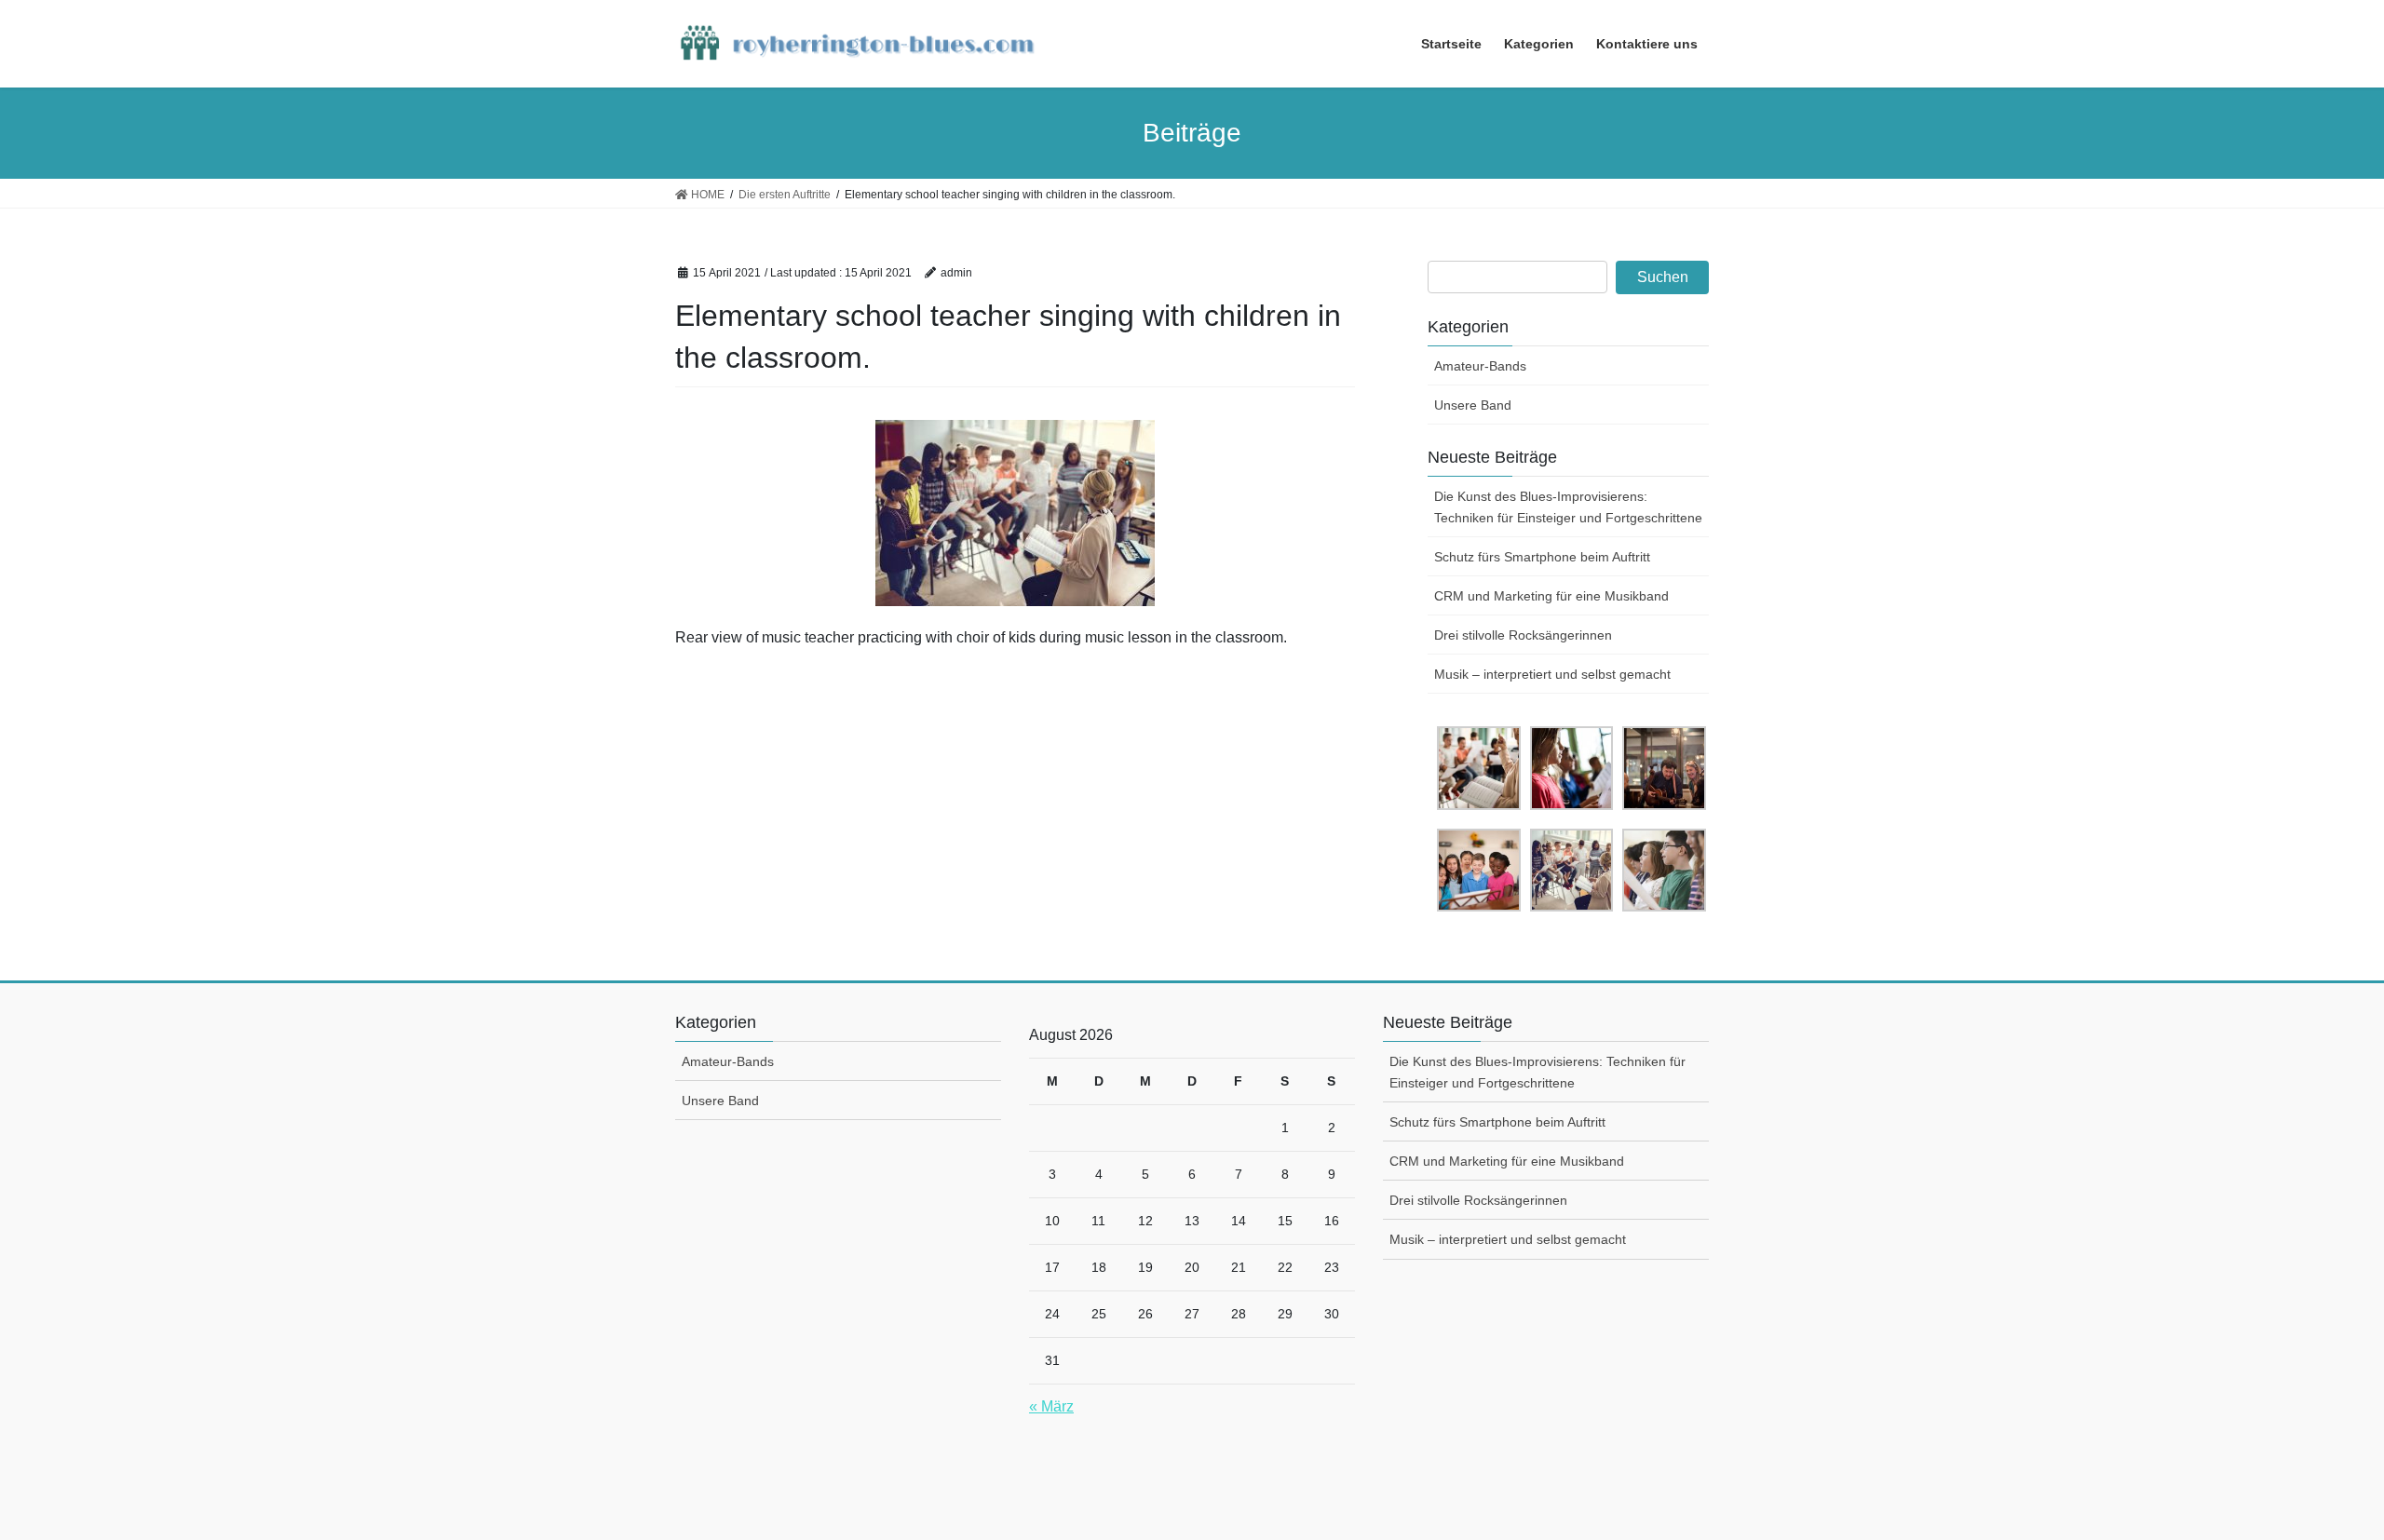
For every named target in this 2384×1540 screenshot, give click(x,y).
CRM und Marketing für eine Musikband (1551, 596)
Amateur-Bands (1480, 366)
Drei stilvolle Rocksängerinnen (1523, 635)
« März (1051, 1406)
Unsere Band (1473, 405)
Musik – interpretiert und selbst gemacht (1552, 674)
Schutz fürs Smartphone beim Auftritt (1542, 557)
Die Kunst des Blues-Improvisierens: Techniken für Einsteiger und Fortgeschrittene (1568, 507)
